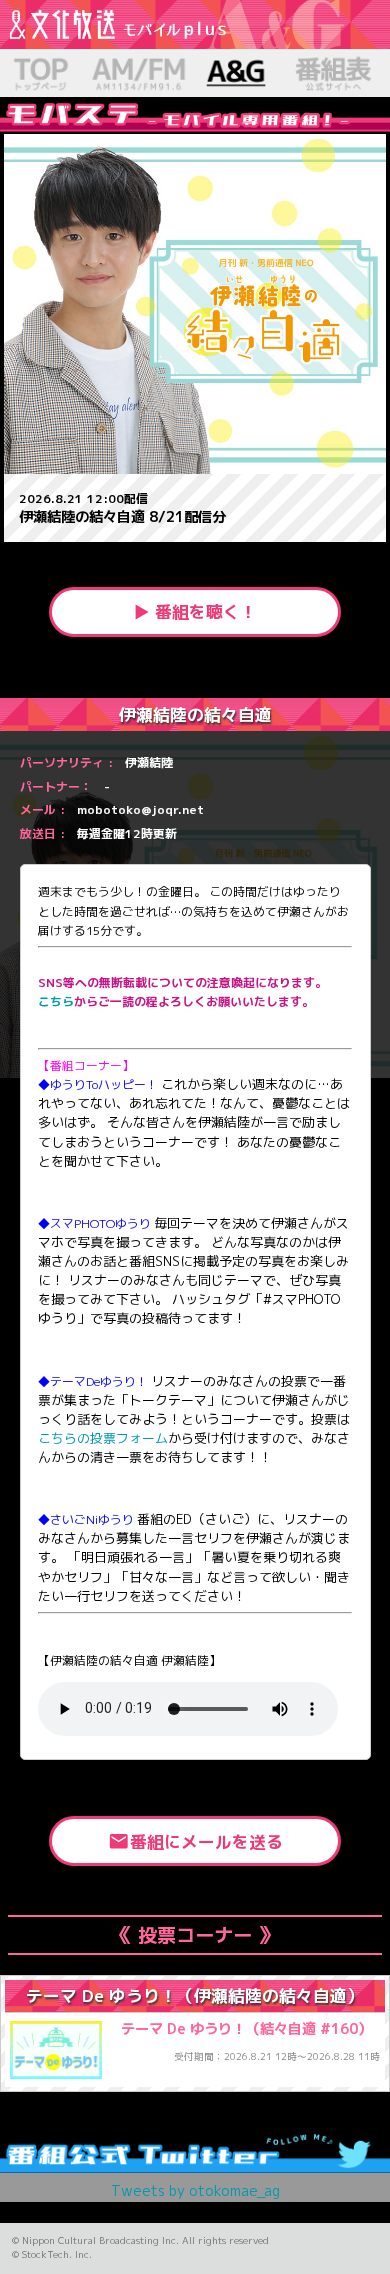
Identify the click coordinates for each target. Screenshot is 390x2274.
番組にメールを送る (195, 1841)
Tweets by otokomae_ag (195, 2191)
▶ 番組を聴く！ (195, 611)
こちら (56, 1001)
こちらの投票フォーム (103, 1438)
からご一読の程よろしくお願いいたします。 (194, 1001)
